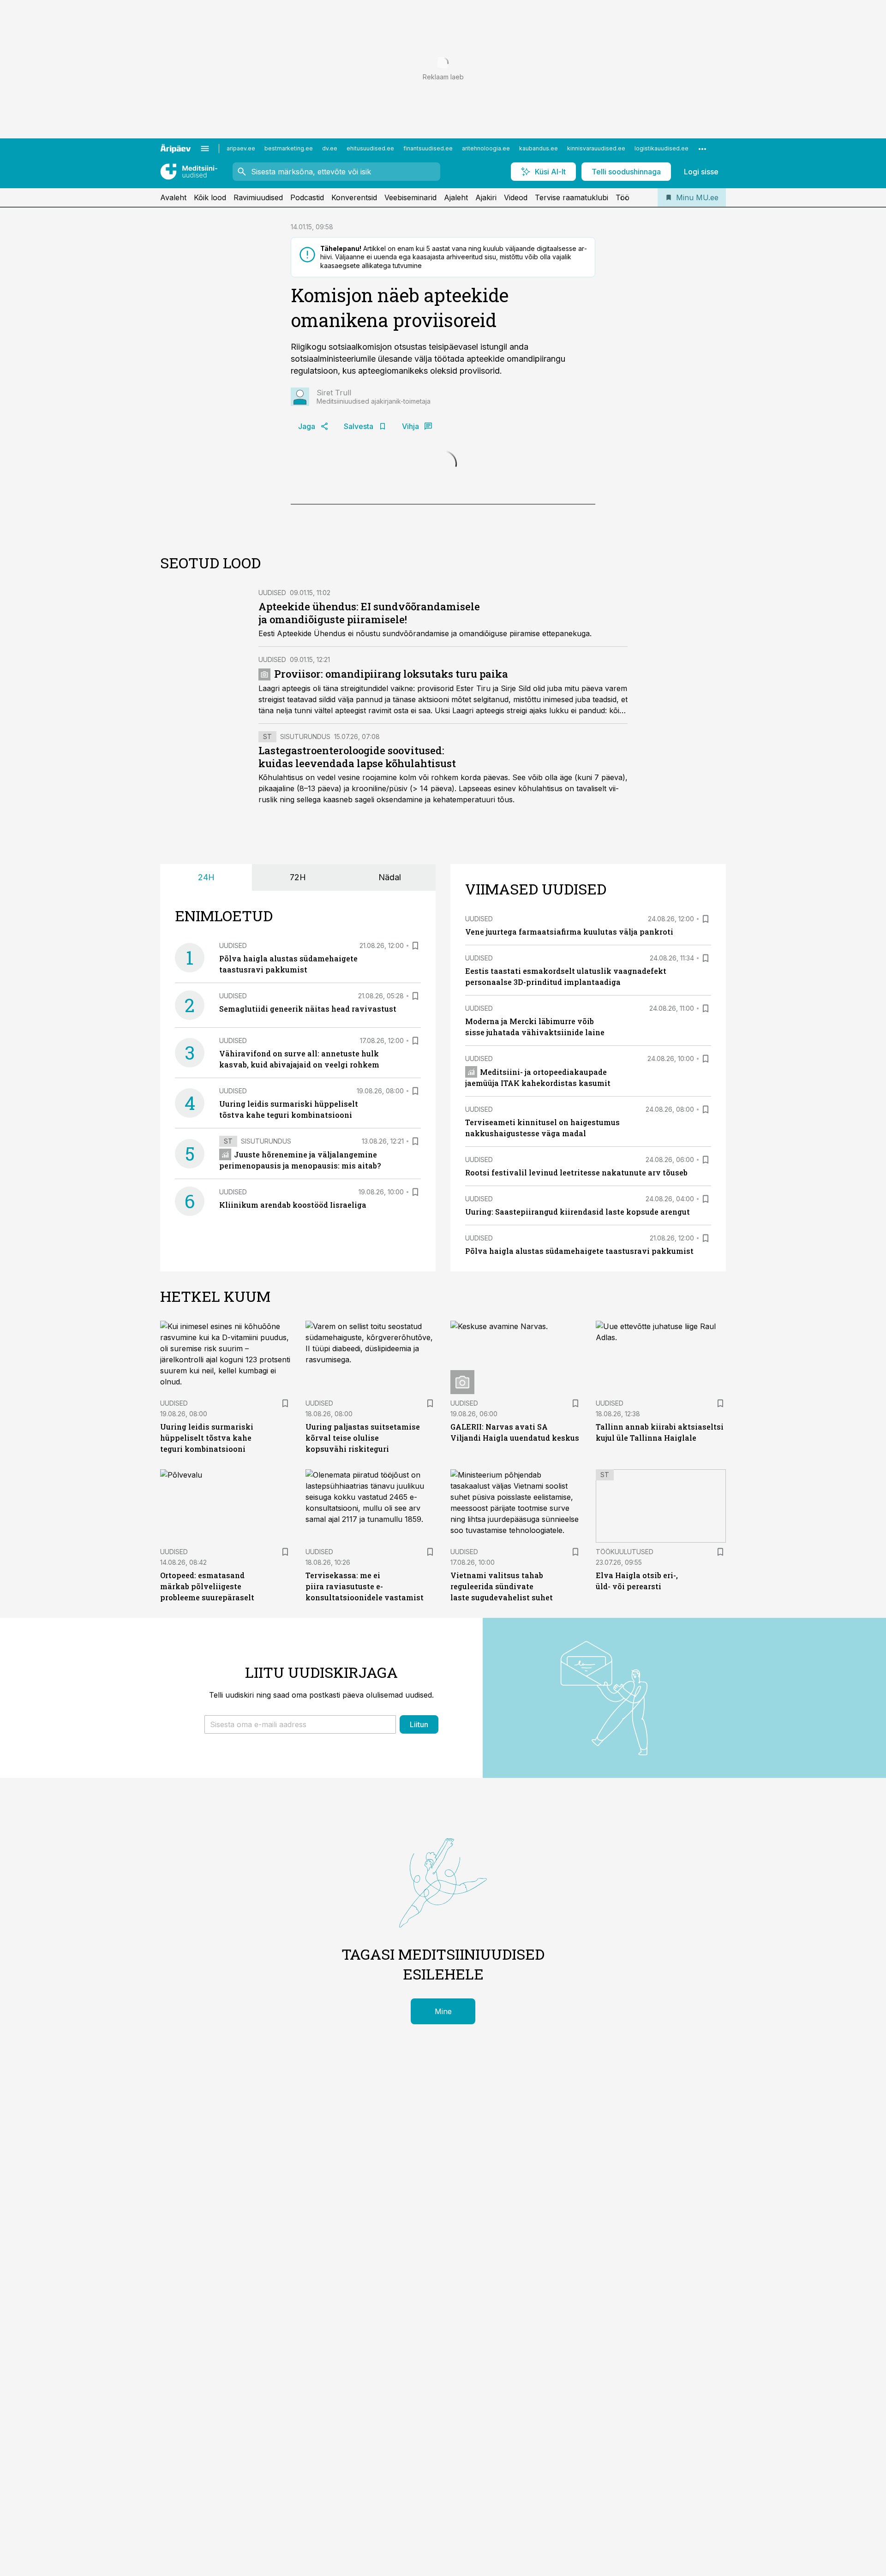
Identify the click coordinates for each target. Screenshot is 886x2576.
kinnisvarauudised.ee (596, 148)
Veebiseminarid (410, 197)
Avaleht (173, 197)
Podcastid (307, 197)
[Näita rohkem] (702, 149)
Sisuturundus (305, 736)
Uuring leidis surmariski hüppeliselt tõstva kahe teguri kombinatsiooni (207, 1438)
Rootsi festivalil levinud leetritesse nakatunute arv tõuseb (576, 1172)
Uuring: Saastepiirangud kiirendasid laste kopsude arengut (578, 1212)
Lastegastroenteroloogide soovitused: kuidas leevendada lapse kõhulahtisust (357, 757)
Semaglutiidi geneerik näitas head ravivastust (308, 1009)
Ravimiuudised (258, 197)
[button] (300, 1724)
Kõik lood (210, 197)
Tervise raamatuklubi (572, 197)
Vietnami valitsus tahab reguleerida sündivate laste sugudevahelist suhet (502, 1586)
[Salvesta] (415, 946)
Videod (516, 197)
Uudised (272, 593)
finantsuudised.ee (428, 148)
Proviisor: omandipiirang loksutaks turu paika (391, 674)
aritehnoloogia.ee (486, 148)
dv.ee (330, 148)
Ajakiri (486, 197)
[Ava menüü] (205, 149)
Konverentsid (354, 197)
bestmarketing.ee (289, 148)
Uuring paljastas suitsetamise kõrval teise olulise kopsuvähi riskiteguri (363, 1438)
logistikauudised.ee (662, 148)
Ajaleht (456, 197)
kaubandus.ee (539, 148)
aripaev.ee (241, 148)
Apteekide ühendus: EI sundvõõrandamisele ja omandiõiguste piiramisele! (369, 613)
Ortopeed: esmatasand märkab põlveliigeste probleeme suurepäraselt (207, 1586)
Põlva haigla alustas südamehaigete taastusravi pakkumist (579, 1251)
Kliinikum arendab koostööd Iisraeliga (293, 1205)
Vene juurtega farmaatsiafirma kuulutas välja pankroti (569, 932)
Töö (623, 197)
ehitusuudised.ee (370, 148)
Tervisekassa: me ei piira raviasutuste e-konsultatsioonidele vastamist (365, 1586)
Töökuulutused (625, 1552)
